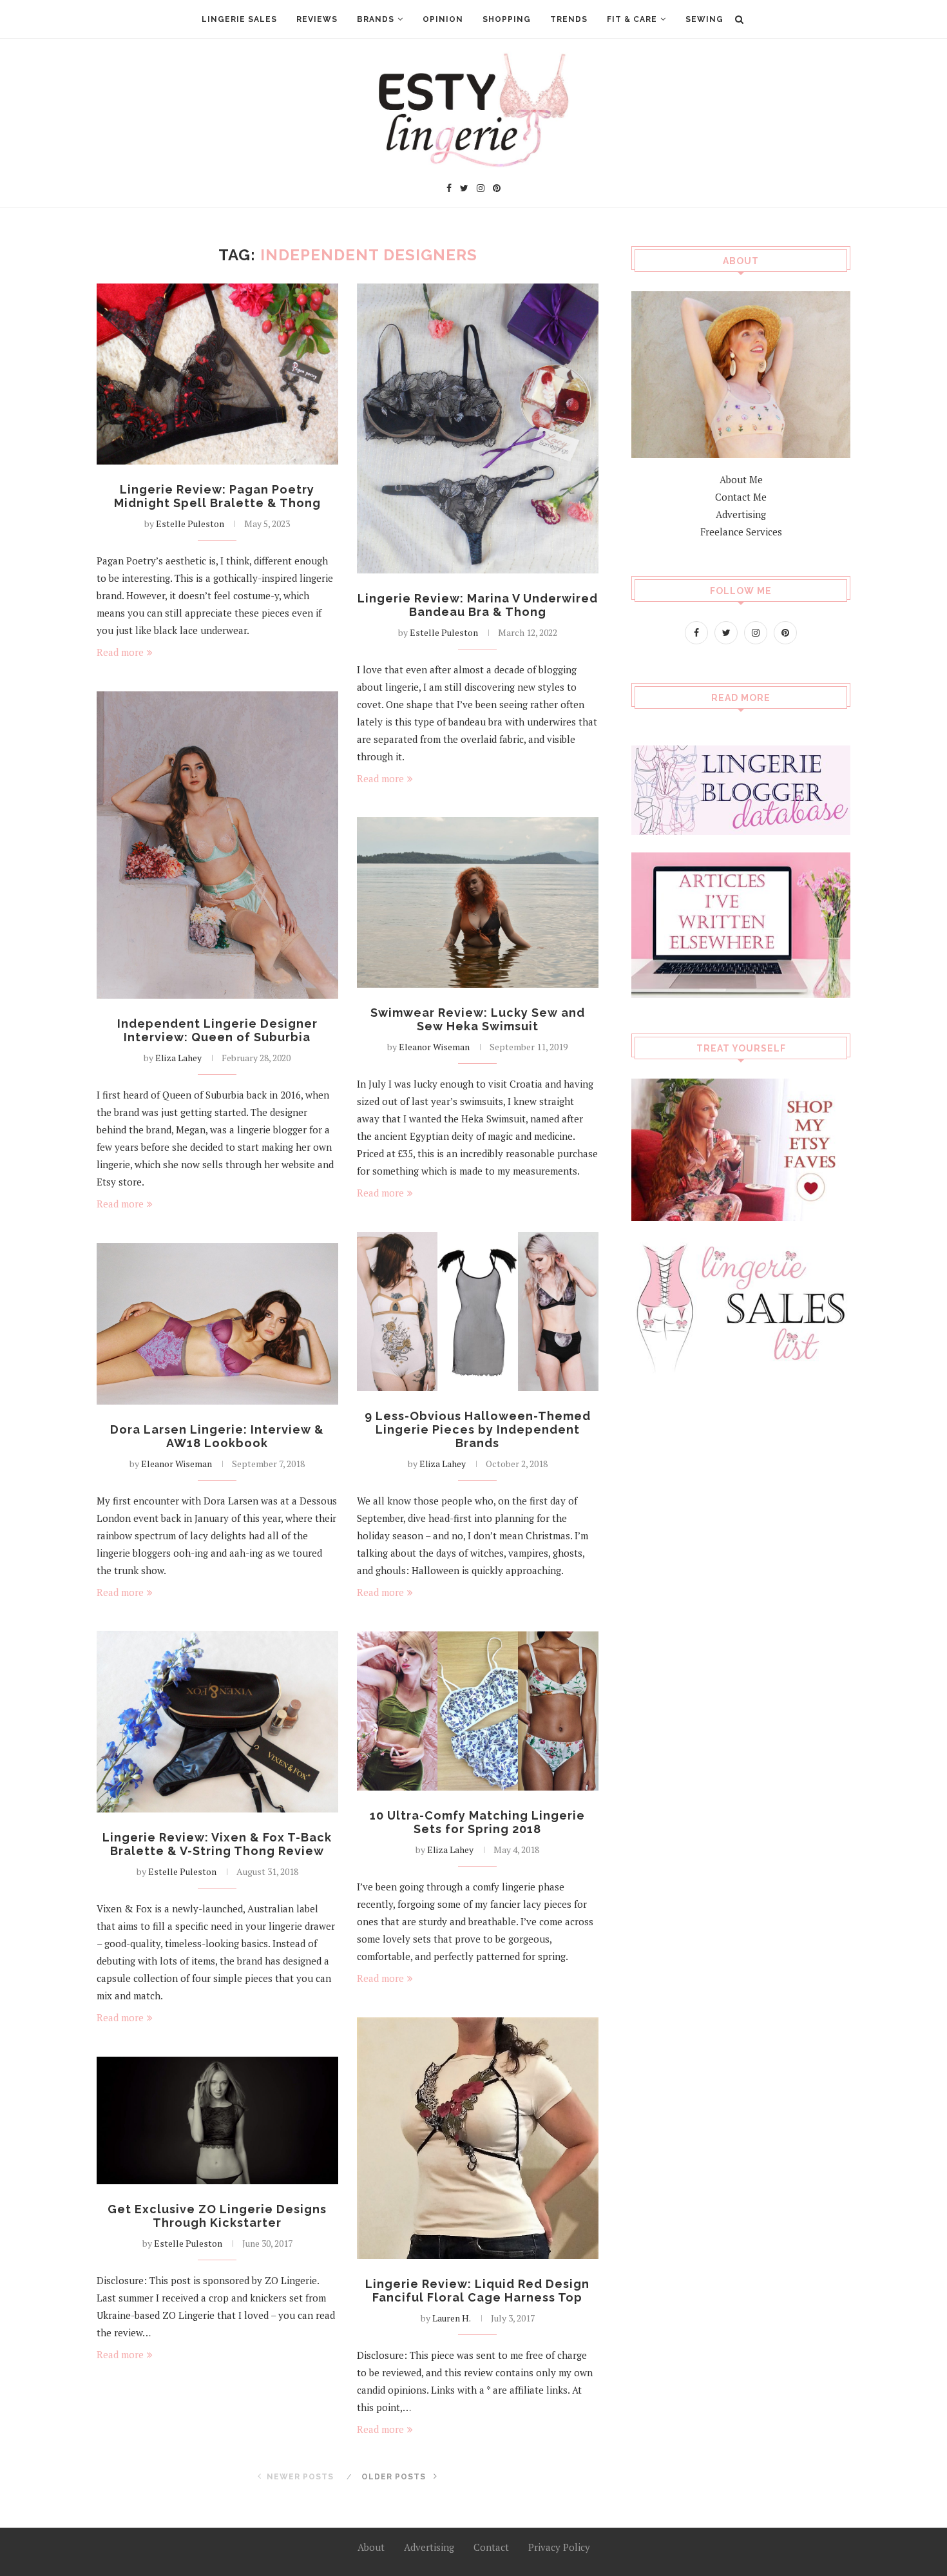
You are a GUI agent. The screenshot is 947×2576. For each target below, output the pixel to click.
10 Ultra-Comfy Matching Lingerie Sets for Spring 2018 (477, 1822)
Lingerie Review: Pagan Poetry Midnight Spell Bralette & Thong (217, 496)
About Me (741, 479)
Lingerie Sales (239, 19)
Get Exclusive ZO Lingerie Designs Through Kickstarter (217, 2216)
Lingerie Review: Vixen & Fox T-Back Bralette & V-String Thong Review (217, 1844)
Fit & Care (632, 19)
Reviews (317, 19)
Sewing (704, 19)
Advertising (741, 514)
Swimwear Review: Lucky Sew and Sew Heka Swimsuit (478, 1019)
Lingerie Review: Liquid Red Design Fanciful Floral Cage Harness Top (477, 2291)
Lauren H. (452, 2318)
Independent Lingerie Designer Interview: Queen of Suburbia (217, 1030)
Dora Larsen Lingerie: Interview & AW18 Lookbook (217, 1436)
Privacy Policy (559, 2547)
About (371, 2547)
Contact (491, 2547)
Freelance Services (741, 532)
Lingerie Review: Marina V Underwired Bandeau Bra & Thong (478, 605)
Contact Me (741, 497)
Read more (120, 652)
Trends (569, 19)
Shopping (507, 19)
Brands (376, 19)
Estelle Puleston (190, 524)
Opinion (443, 19)
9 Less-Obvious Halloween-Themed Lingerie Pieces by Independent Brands (478, 1429)
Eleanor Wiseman (434, 1047)
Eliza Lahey (178, 1058)
